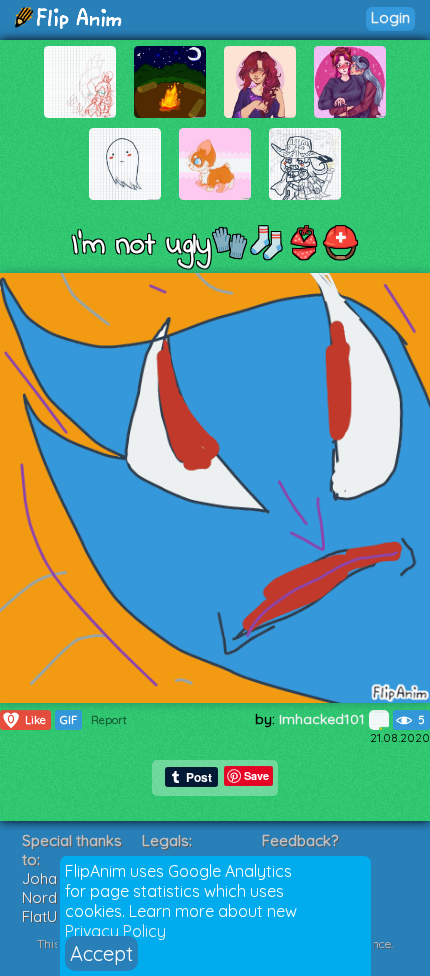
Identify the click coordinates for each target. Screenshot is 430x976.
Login (390, 17)
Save (256, 775)
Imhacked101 (324, 719)
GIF (68, 720)
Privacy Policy (115, 931)
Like (27, 719)
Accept (101, 953)
